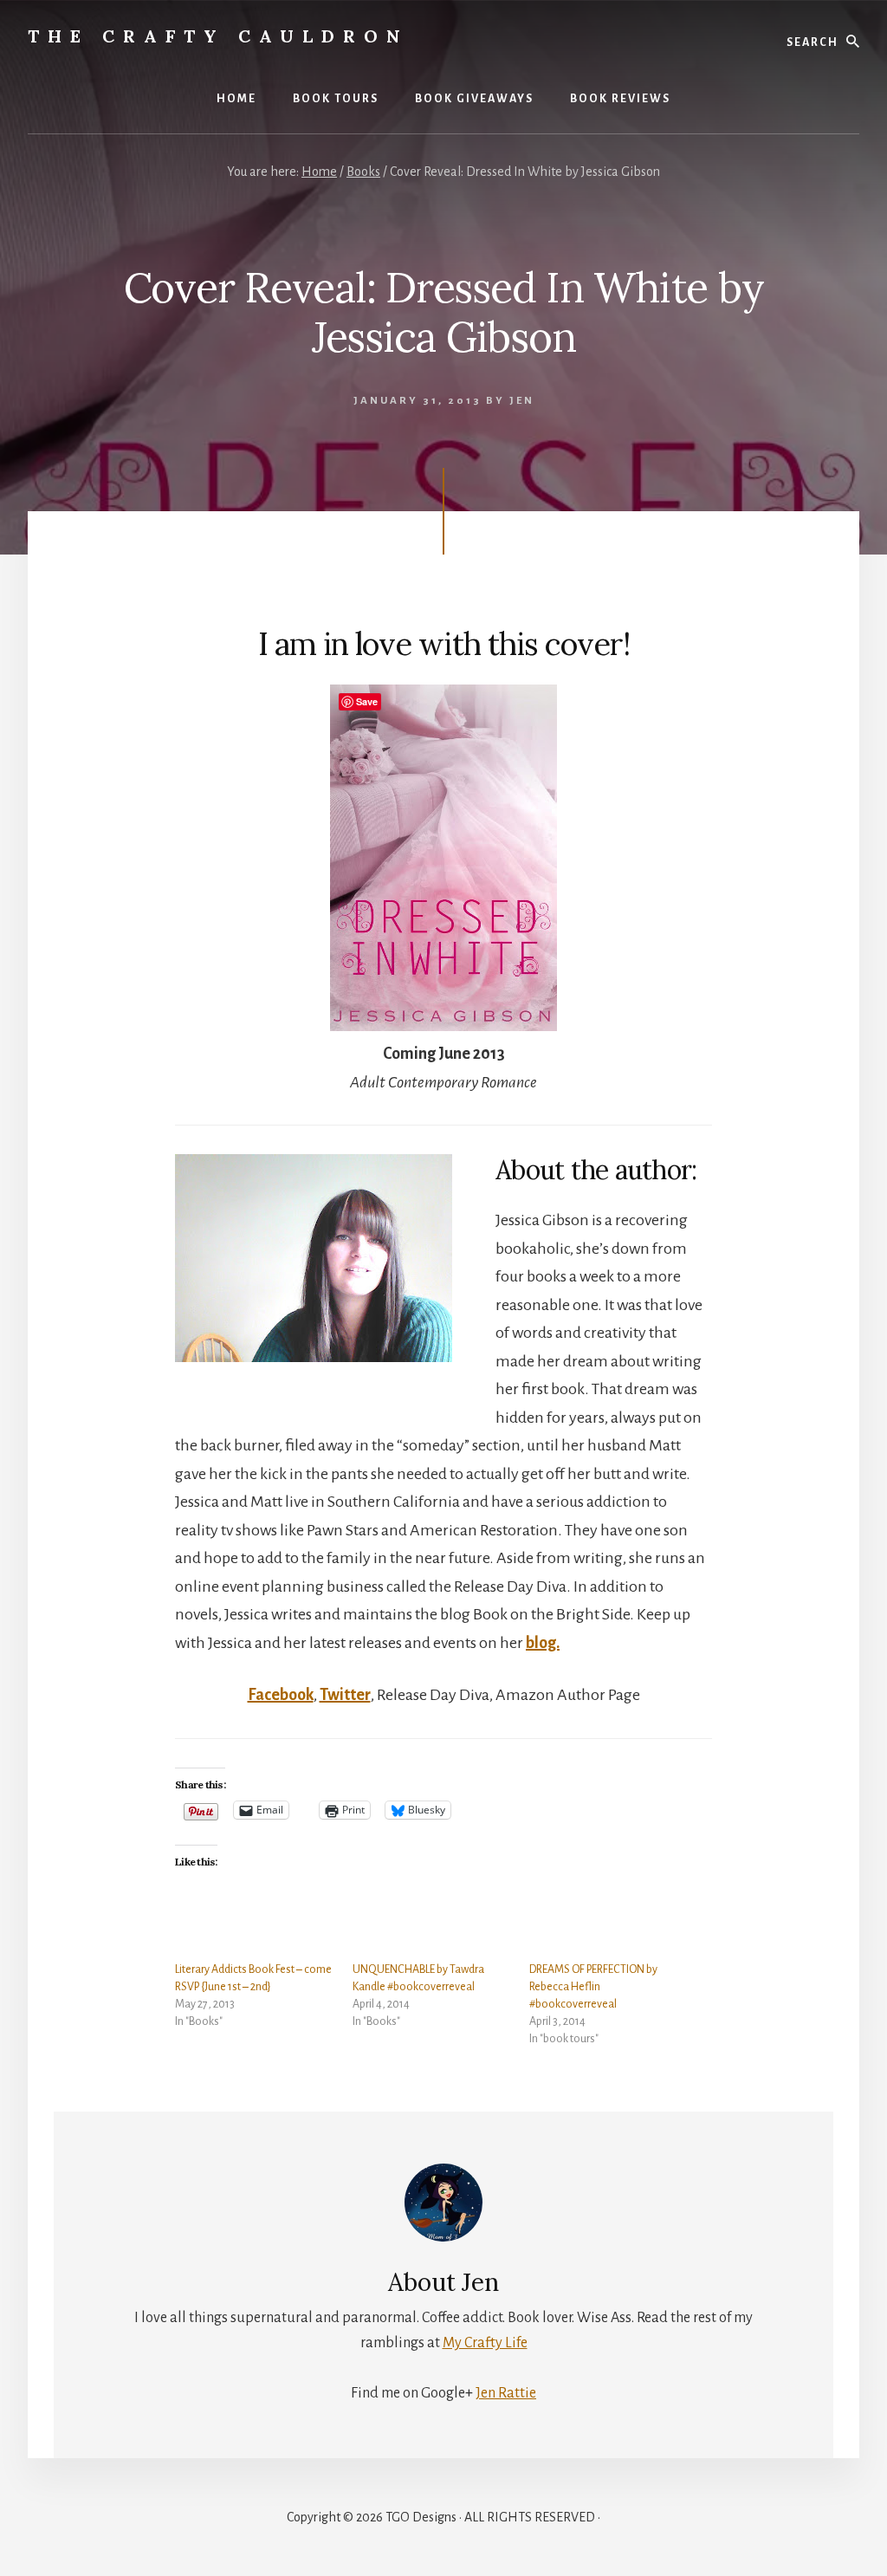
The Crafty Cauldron (218, 36)
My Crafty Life (485, 2343)
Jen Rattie (506, 2393)
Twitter (345, 1695)
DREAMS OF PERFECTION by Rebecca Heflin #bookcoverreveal (593, 1987)
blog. (543, 1643)
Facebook (281, 1695)
